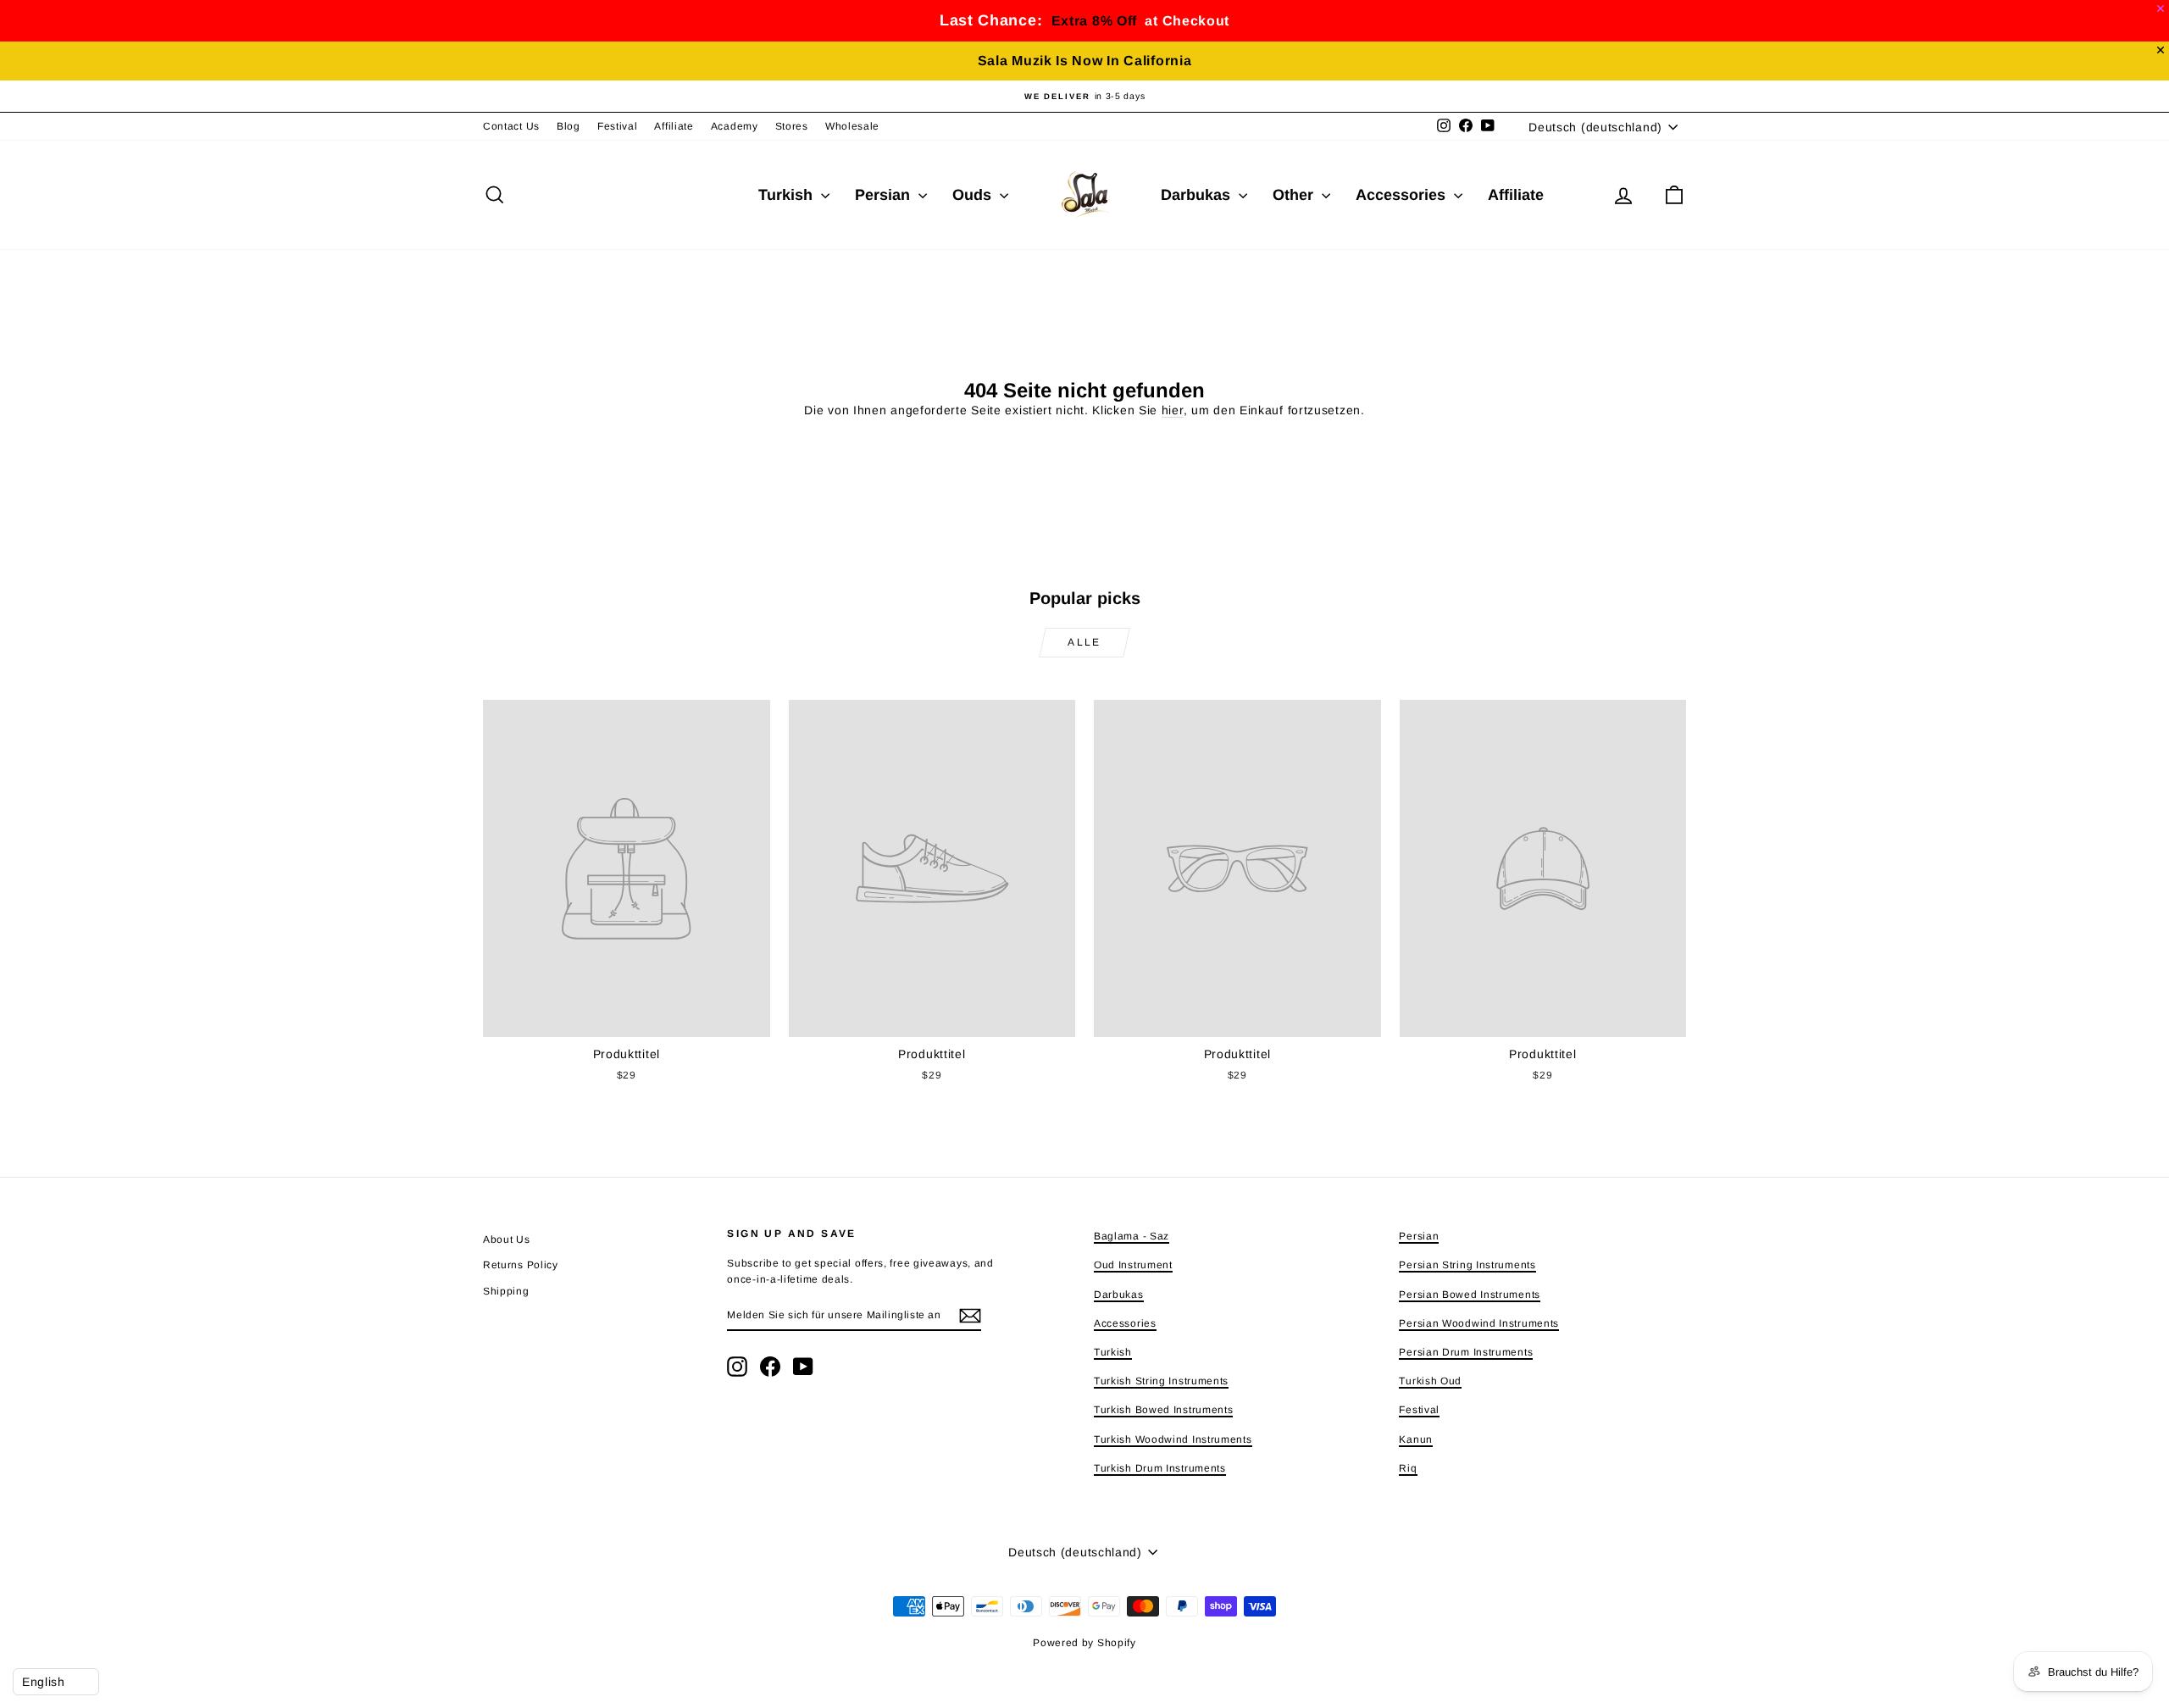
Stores (792, 126)
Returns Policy (521, 1265)
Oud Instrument (1133, 1265)
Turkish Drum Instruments (1160, 1468)
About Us (507, 1239)
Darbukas (1198, 195)
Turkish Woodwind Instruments (1173, 1439)
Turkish (788, 195)
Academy (735, 126)
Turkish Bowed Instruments (1164, 1410)
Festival (618, 126)
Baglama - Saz (1132, 1236)
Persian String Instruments (1467, 1265)
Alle (1084, 642)
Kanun (1416, 1439)
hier (1173, 410)
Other (1295, 195)
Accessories (1403, 195)
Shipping (506, 1291)
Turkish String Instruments (1161, 1381)
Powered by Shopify (1084, 1643)
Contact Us (511, 126)
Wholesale (852, 126)
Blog (569, 126)
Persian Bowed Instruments (1470, 1295)
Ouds (974, 195)
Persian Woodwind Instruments (1479, 1323)
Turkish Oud (1430, 1381)
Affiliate (674, 126)
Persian (885, 195)
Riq (1408, 1468)
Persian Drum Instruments (1466, 1352)
